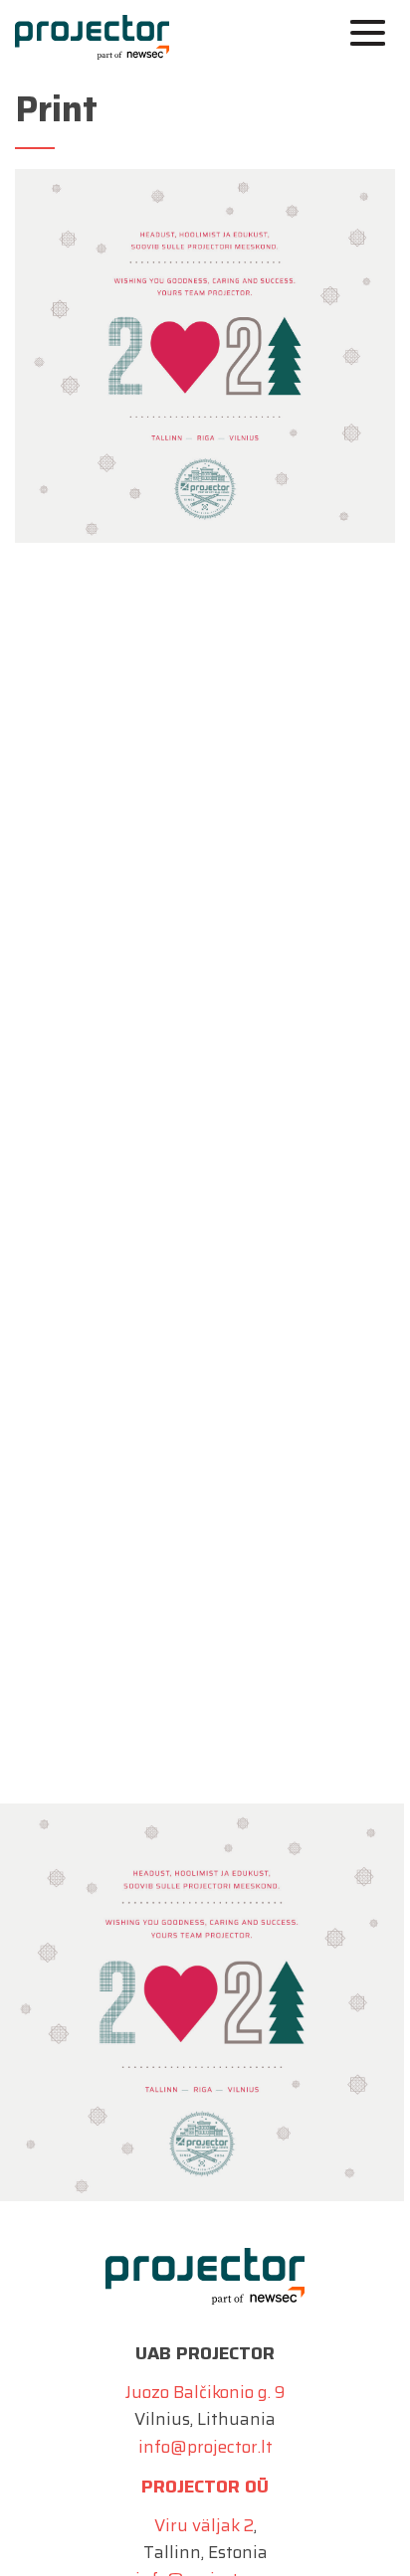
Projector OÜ (205, 2487)
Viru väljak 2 (204, 2525)
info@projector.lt (205, 2447)
